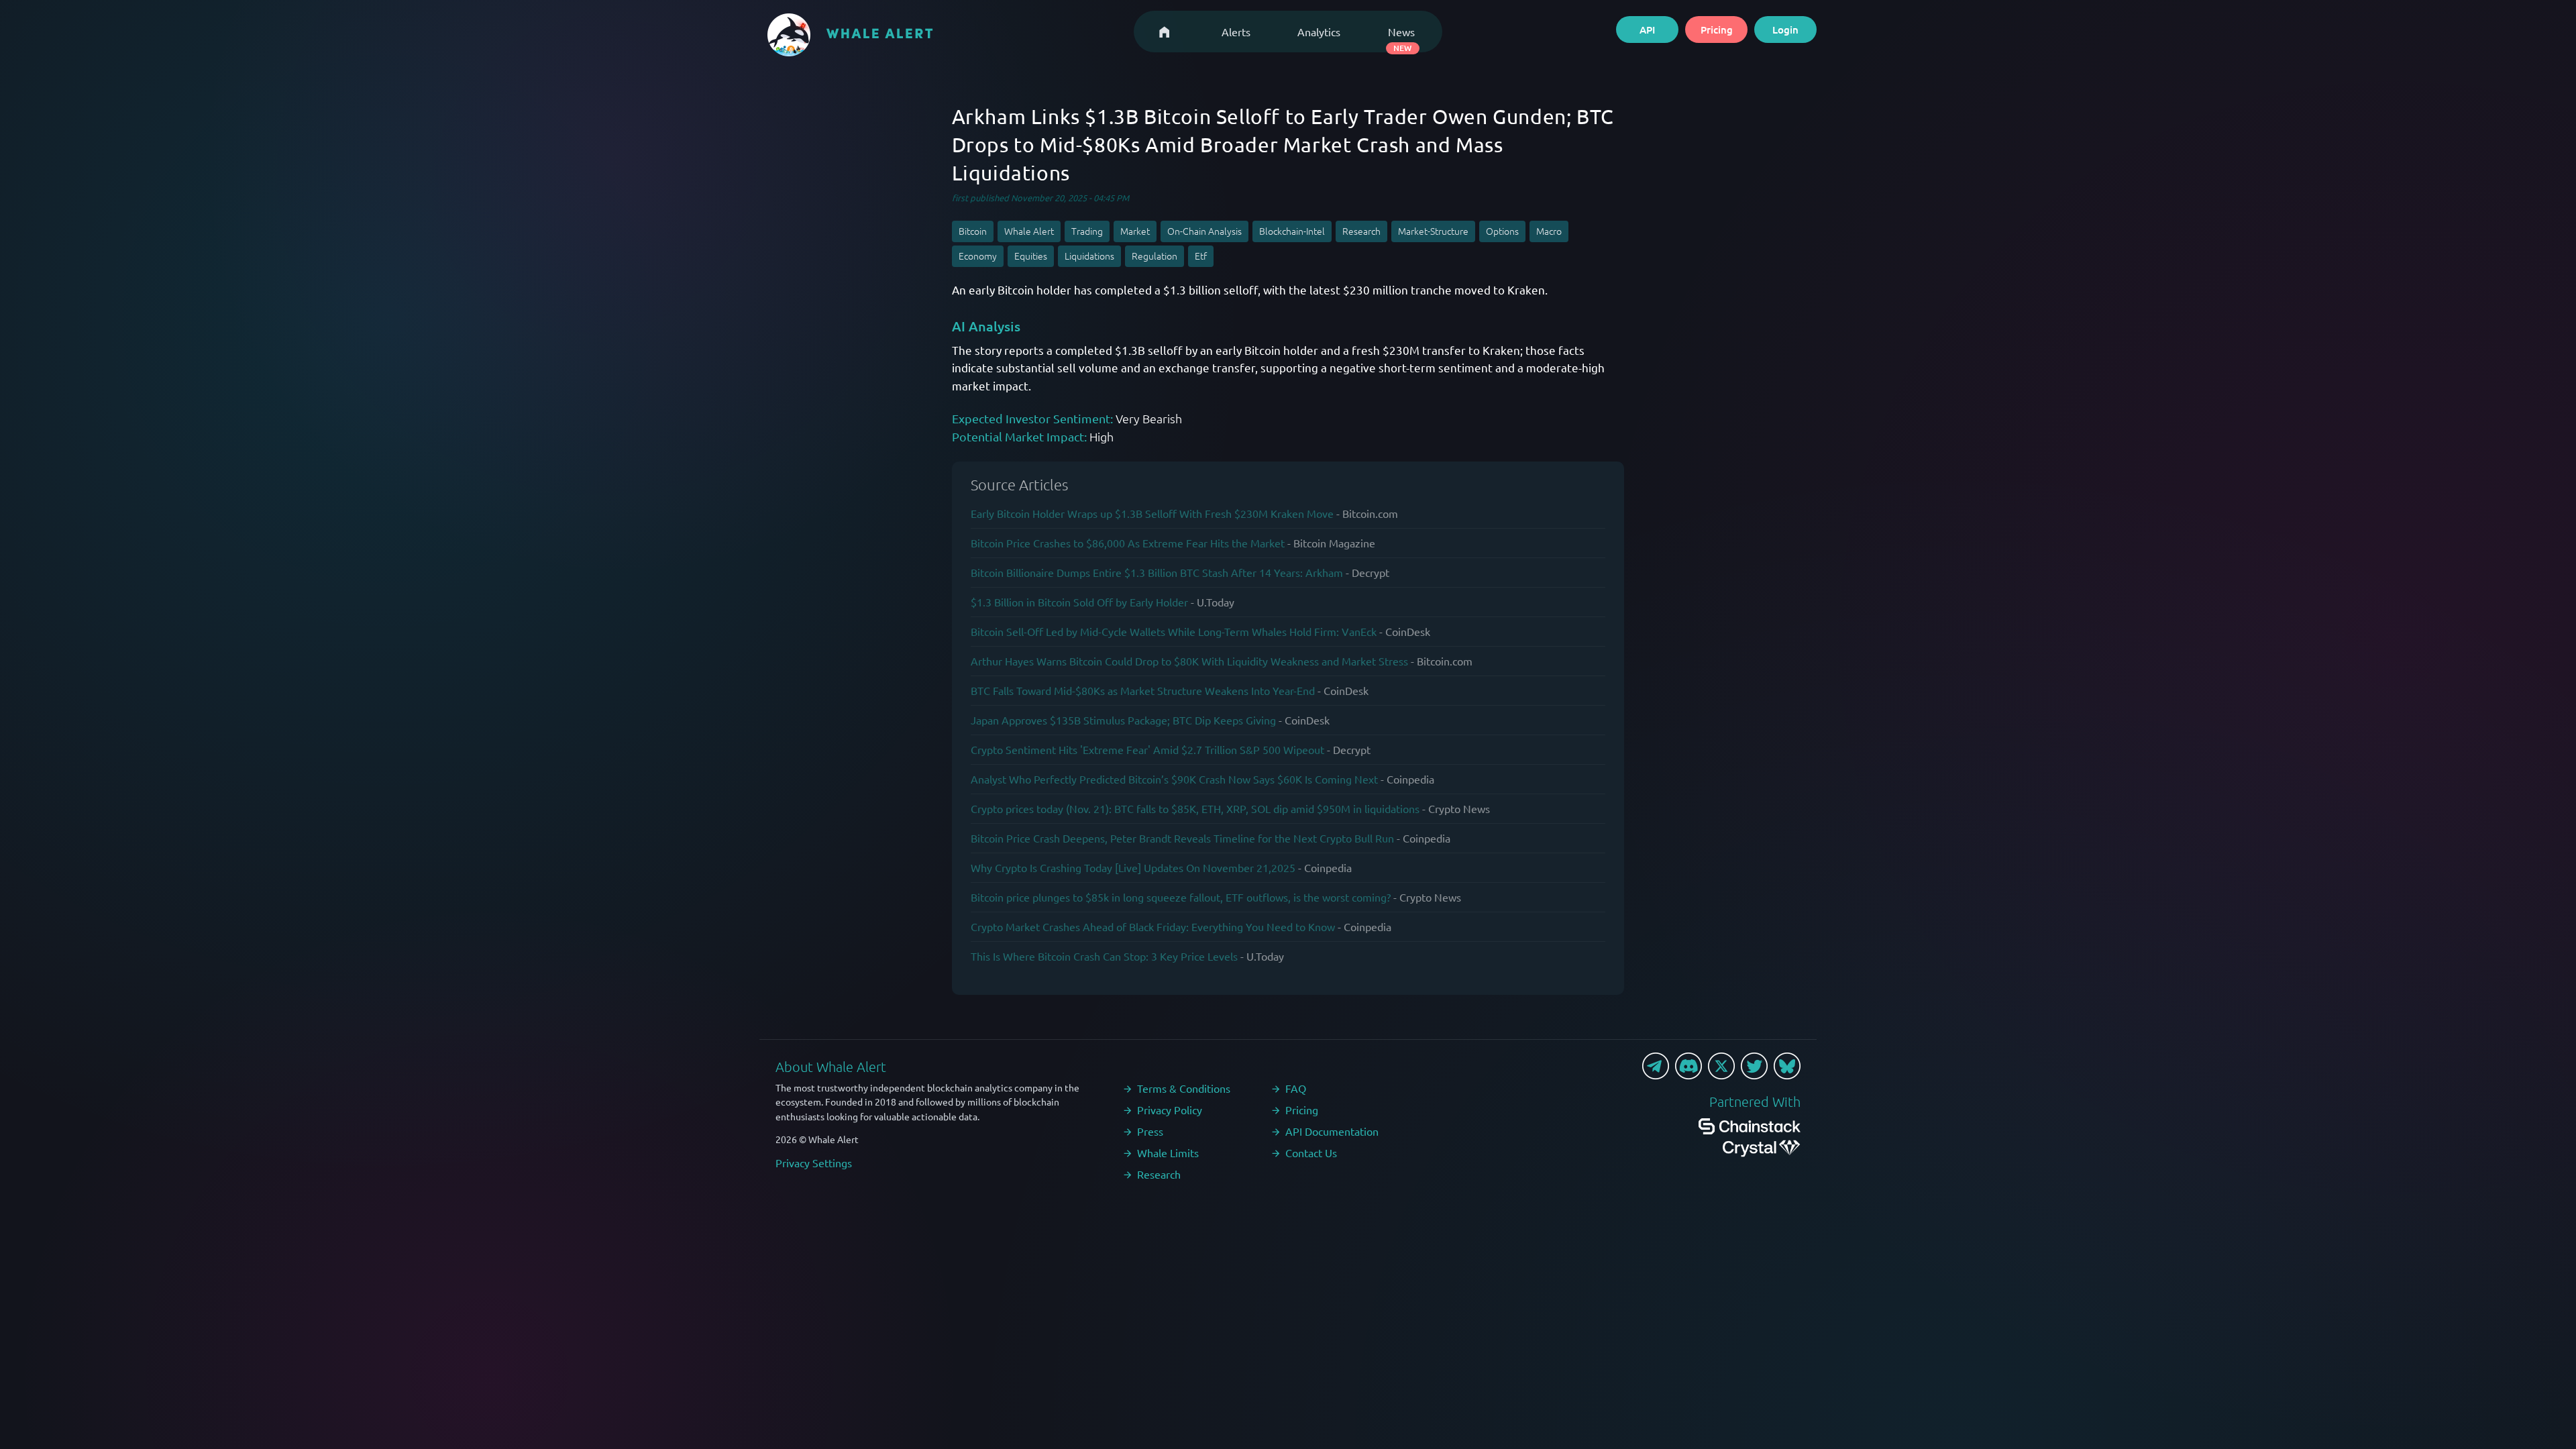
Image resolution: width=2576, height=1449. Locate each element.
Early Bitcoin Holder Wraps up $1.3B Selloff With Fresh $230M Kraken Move (1152, 513)
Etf (1201, 256)
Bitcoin (973, 231)
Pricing (1717, 30)
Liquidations (1089, 256)
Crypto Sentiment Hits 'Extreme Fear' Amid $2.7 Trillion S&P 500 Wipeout (1147, 749)
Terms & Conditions (1184, 1088)
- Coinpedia (1407, 779)
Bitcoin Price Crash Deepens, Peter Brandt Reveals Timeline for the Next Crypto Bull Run (1182, 838)
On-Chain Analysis (1204, 231)
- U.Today (1213, 602)
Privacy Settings (814, 1163)
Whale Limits (1168, 1152)
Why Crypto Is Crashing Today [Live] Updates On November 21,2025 (1133, 867)
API (1647, 30)
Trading (1087, 231)
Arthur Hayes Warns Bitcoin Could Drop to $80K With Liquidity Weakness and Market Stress (1189, 661)
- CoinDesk (1405, 631)
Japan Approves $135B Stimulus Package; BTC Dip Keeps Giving (1123, 720)
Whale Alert (1029, 231)
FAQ (1296, 1088)
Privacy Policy (1170, 1110)
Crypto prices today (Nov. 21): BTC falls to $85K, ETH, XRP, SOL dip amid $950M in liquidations (1195, 808)
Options (1502, 231)
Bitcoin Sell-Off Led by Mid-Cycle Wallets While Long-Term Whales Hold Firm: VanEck (1174, 631)
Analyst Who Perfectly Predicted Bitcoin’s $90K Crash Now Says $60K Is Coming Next (1174, 779)
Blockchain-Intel (1292, 231)
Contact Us (1311, 1152)
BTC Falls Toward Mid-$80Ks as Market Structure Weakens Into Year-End (1143, 690)
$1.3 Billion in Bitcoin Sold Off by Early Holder (1079, 602)
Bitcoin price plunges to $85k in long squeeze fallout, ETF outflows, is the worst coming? (1181, 897)
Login (1785, 30)
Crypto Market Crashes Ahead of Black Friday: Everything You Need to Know (1153, 926)
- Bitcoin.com (1367, 513)
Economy (978, 256)
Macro (1549, 231)
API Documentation (1332, 1131)
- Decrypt (1367, 572)
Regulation (1155, 256)
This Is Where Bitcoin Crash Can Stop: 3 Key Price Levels (1104, 956)
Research (1361, 231)
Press (1150, 1131)
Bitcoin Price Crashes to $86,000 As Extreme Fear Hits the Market (1128, 543)
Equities (1031, 256)
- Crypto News (1456, 808)
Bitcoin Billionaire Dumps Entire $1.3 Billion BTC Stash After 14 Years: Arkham (1157, 572)
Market (1135, 231)
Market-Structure (1433, 231)
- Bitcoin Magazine (1331, 543)
